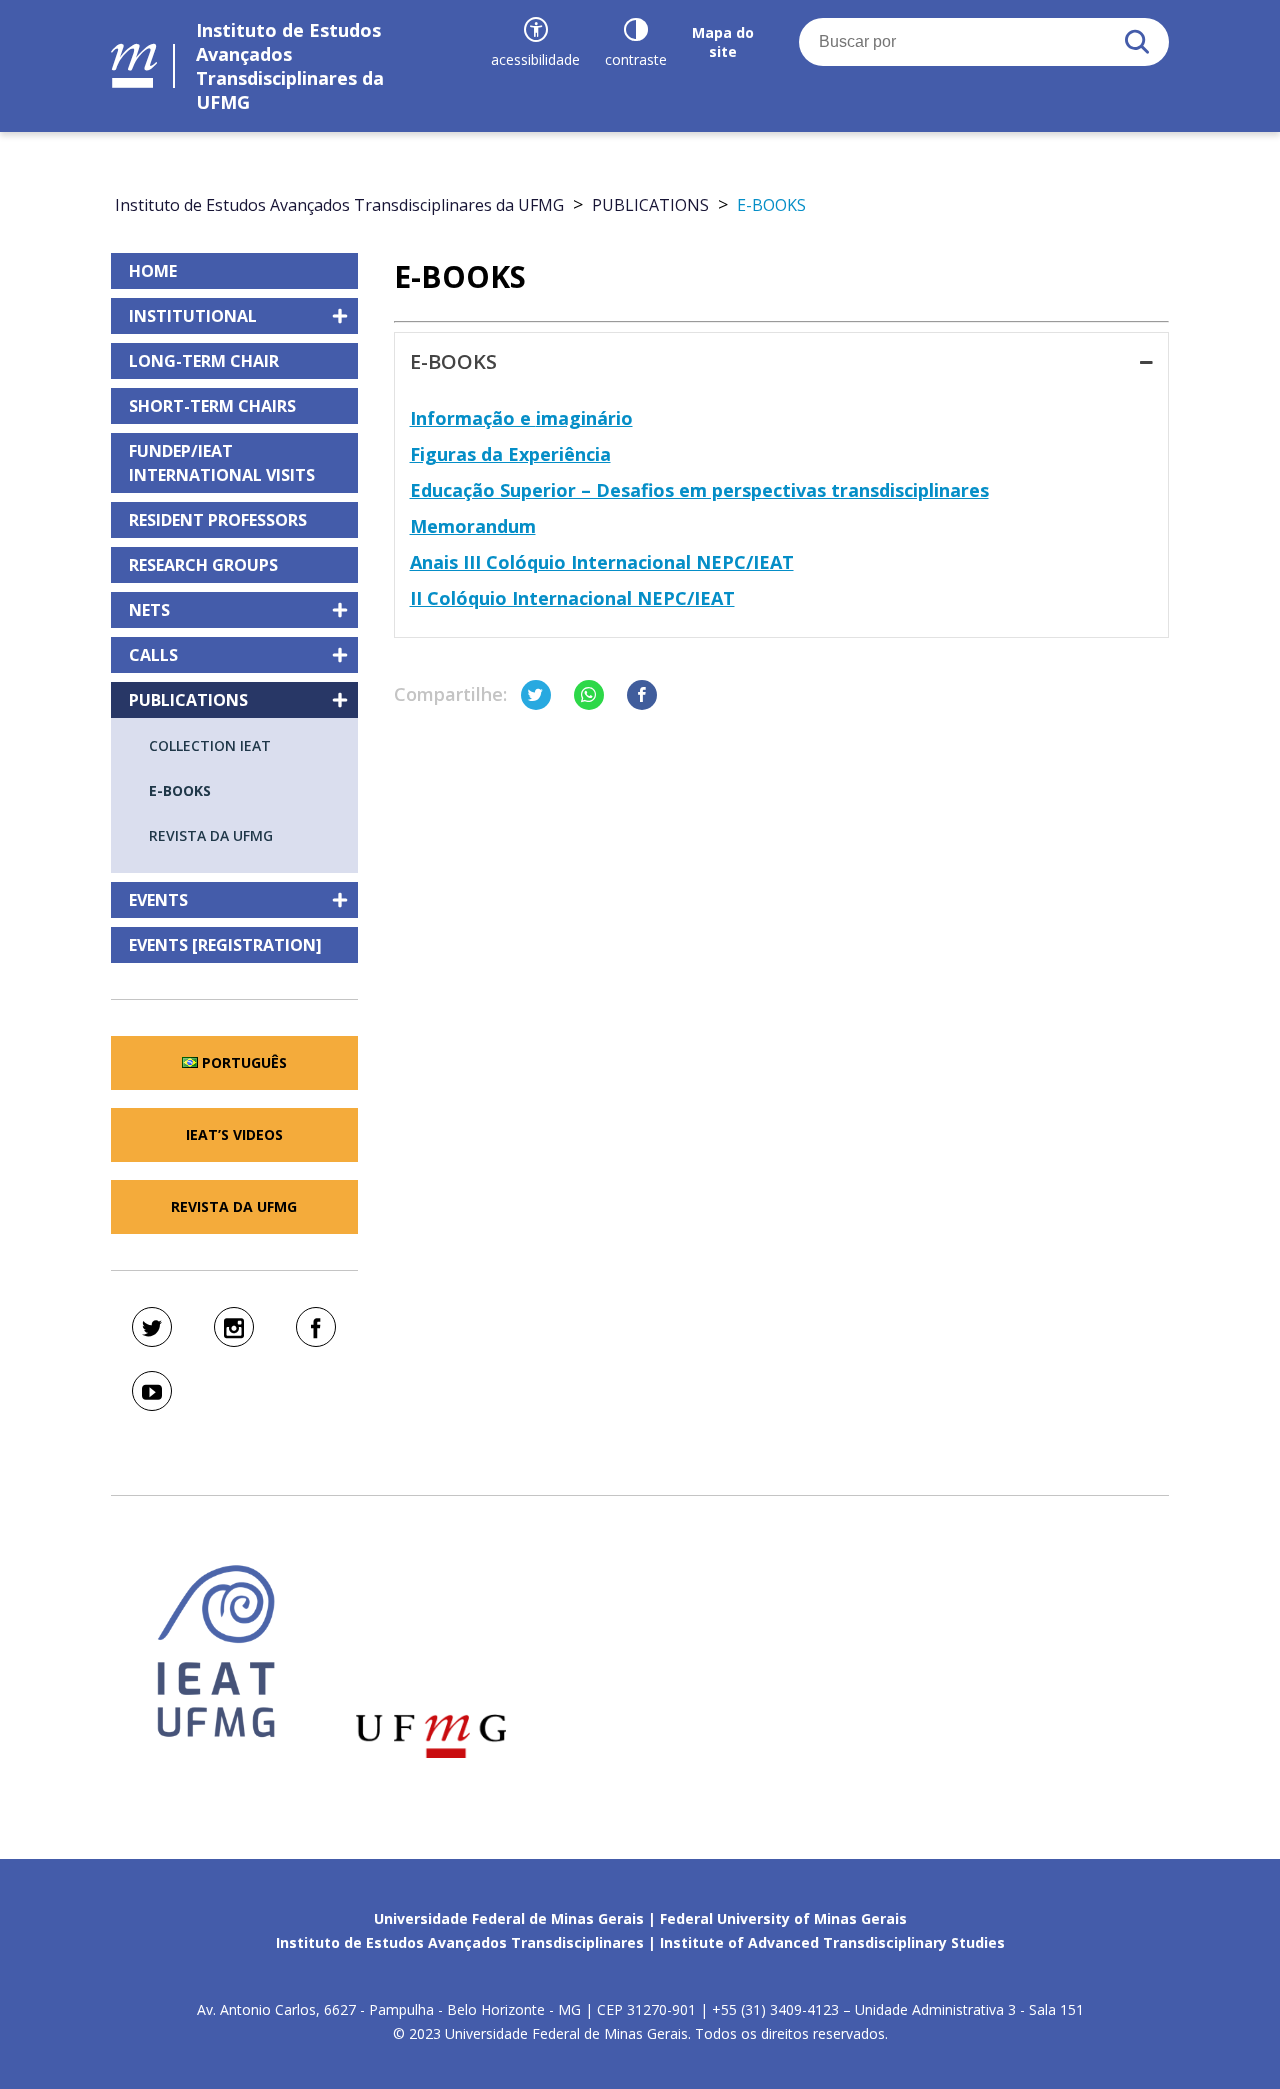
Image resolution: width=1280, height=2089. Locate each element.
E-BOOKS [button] (453, 361)
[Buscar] (1137, 42)
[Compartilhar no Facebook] (642, 695)
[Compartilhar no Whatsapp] (589, 695)
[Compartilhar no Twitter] (536, 695)
